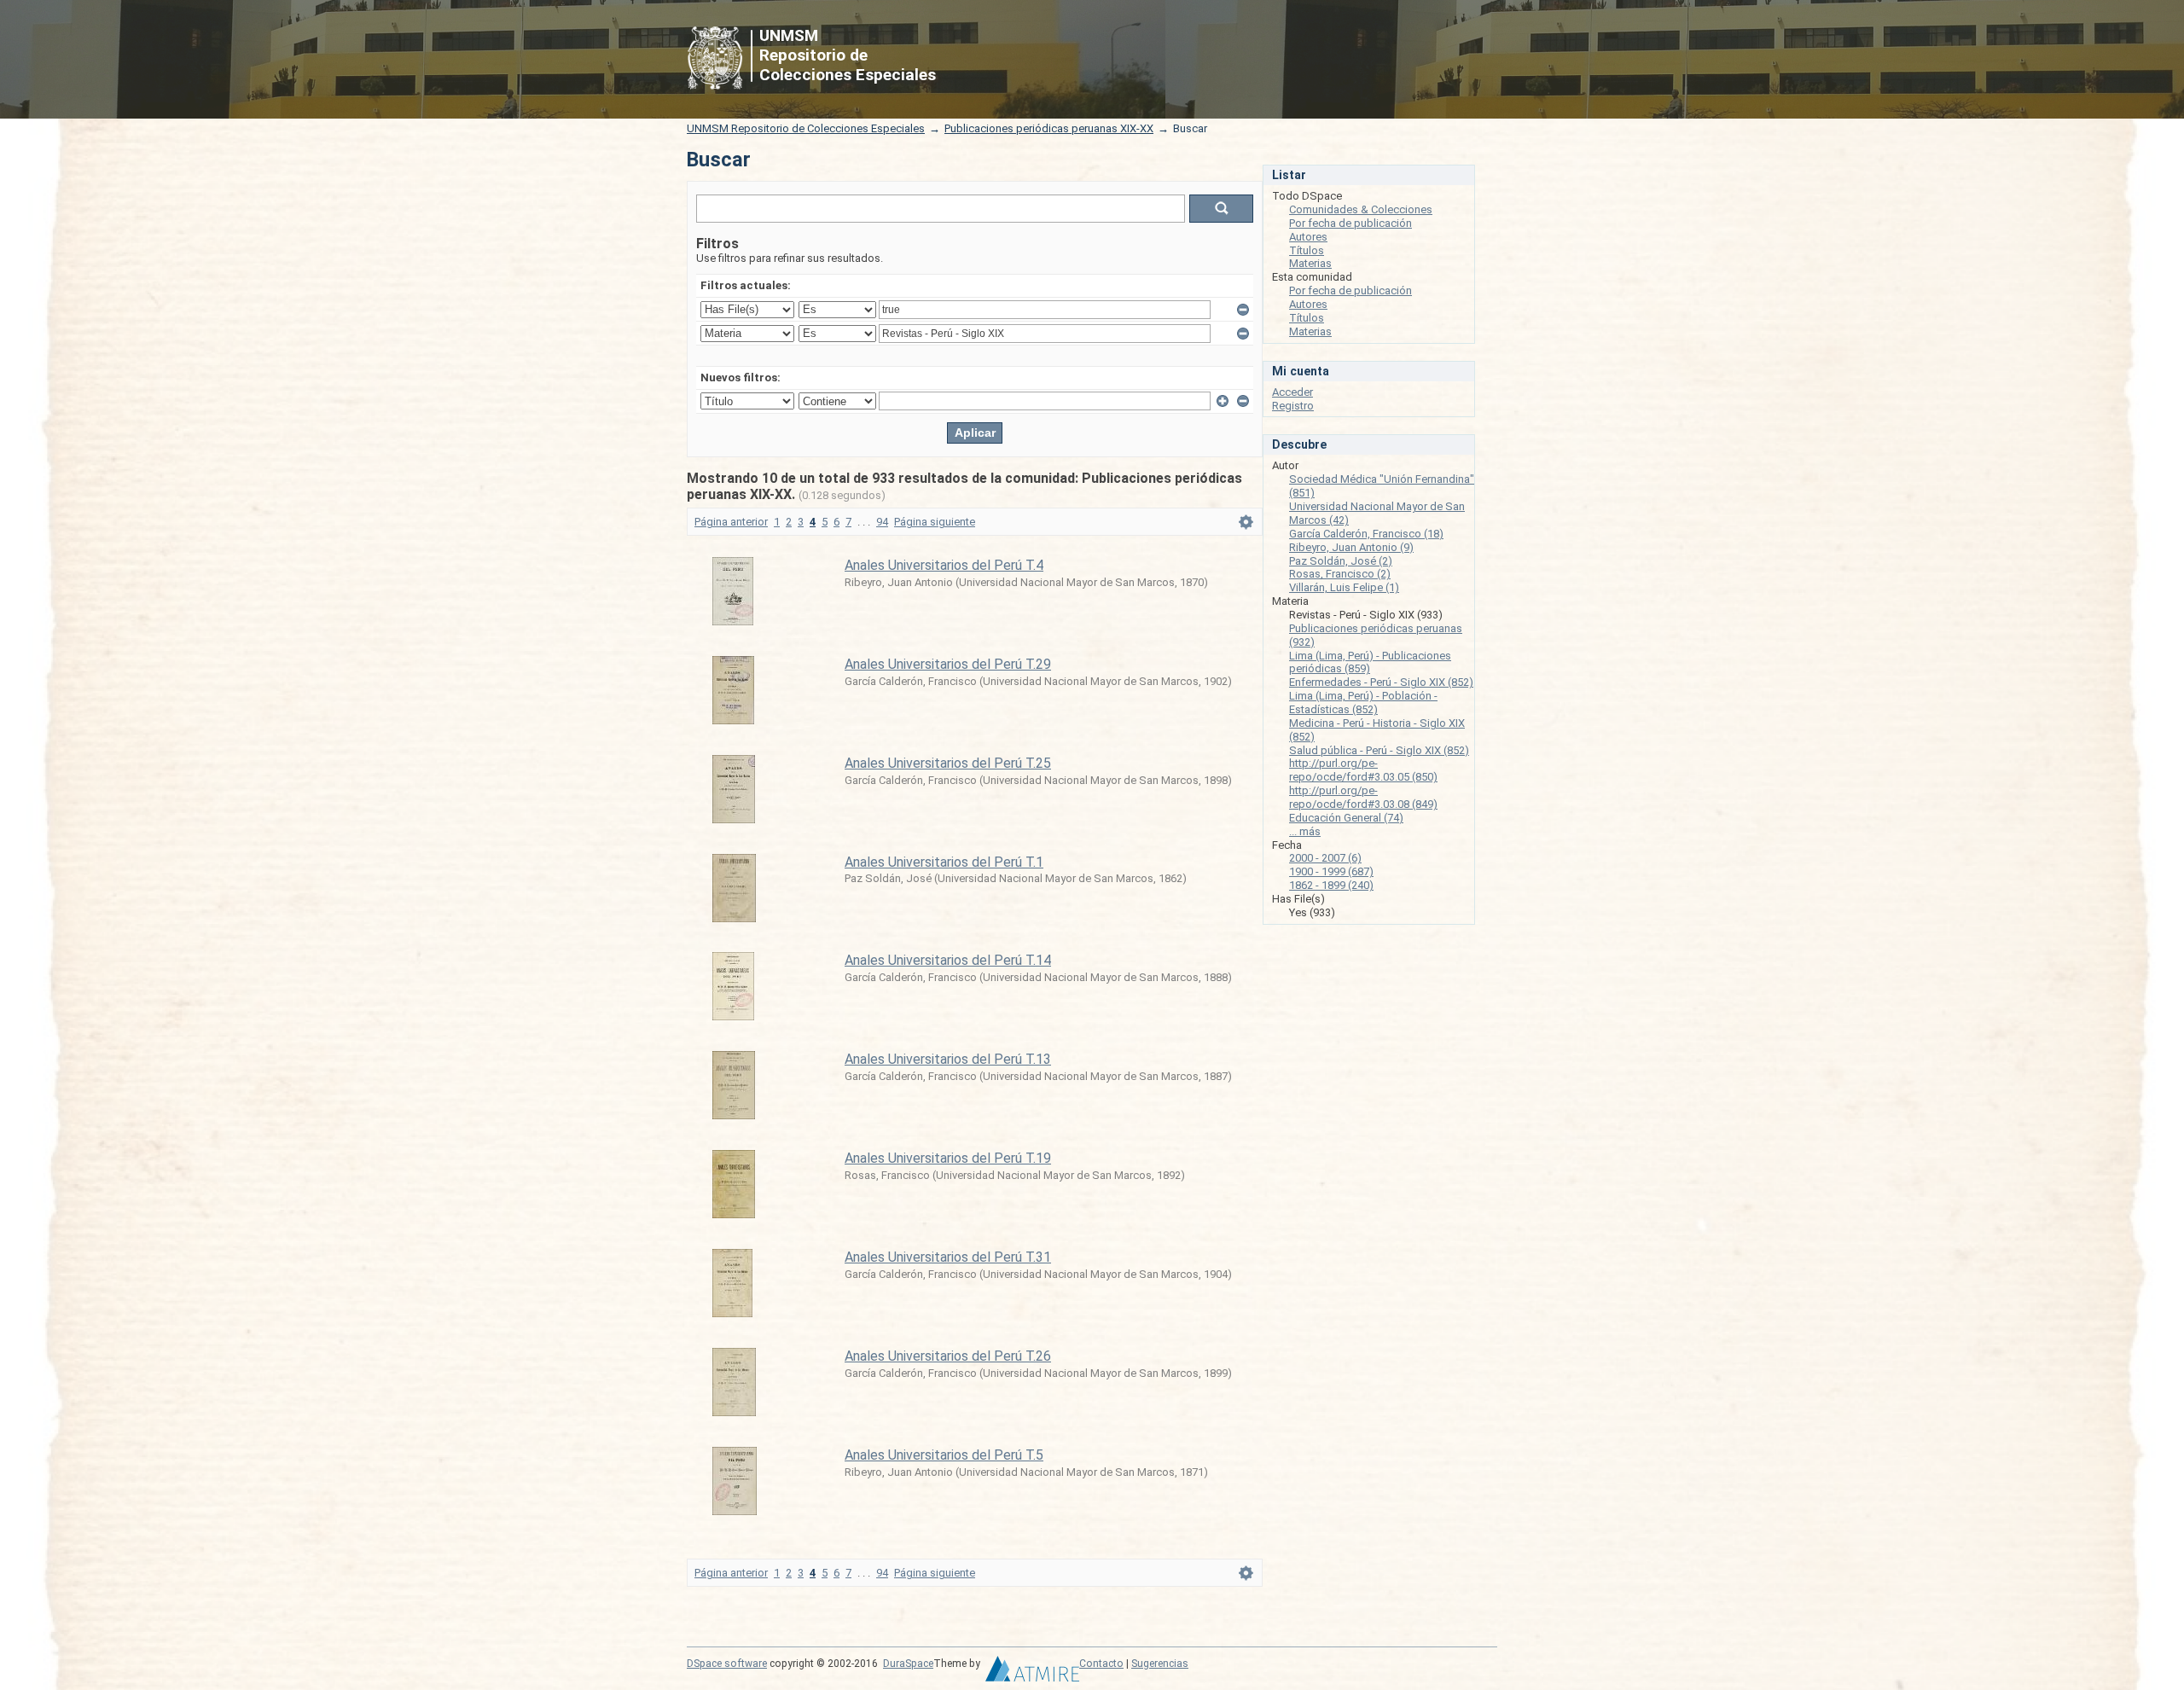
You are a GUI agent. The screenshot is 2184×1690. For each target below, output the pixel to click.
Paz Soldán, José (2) (1341, 561)
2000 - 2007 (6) (1325, 858)
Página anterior (731, 522)
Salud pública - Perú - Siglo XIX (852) (1379, 750)
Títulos (1307, 250)
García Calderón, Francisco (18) (1366, 534)
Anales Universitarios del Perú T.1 (944, 862)
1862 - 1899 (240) (1331, 885)
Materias (1310, 263)
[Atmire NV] (1032, 1673)
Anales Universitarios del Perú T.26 (948, 1356)
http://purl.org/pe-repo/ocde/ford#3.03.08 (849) (1363, 797)
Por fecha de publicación (1350, 223)
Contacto (1101, 1664)
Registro (1293, 406)
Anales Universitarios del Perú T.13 (948, 1059)
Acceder (1292, 392)
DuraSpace (908, 1664)
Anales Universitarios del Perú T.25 (948, 763)
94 (882, 522)
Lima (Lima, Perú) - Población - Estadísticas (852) (1363, 703)
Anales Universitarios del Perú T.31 (948, 1257)
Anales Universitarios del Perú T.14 (948, 960)
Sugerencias (1160, 1664)
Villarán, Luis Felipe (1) (1344, 587)
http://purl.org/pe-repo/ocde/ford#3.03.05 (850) (1363, 770)
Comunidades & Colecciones (1361, 209)
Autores (1308, 237)
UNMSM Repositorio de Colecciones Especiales (806, 128)
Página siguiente (935, 522)
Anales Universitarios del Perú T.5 (944, 1455)
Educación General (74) (1346, 818)
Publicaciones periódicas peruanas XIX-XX (1049, 128)
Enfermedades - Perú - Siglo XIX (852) (1381, 682)
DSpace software (727, 1664)
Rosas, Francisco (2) (1340, 574)
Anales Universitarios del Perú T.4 (944, 565)
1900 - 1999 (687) (1331, 871)
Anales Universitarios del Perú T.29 (948, 664)
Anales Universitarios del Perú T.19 (948, 1158)
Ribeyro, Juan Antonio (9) (1351, 547)
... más (1305, 831)
